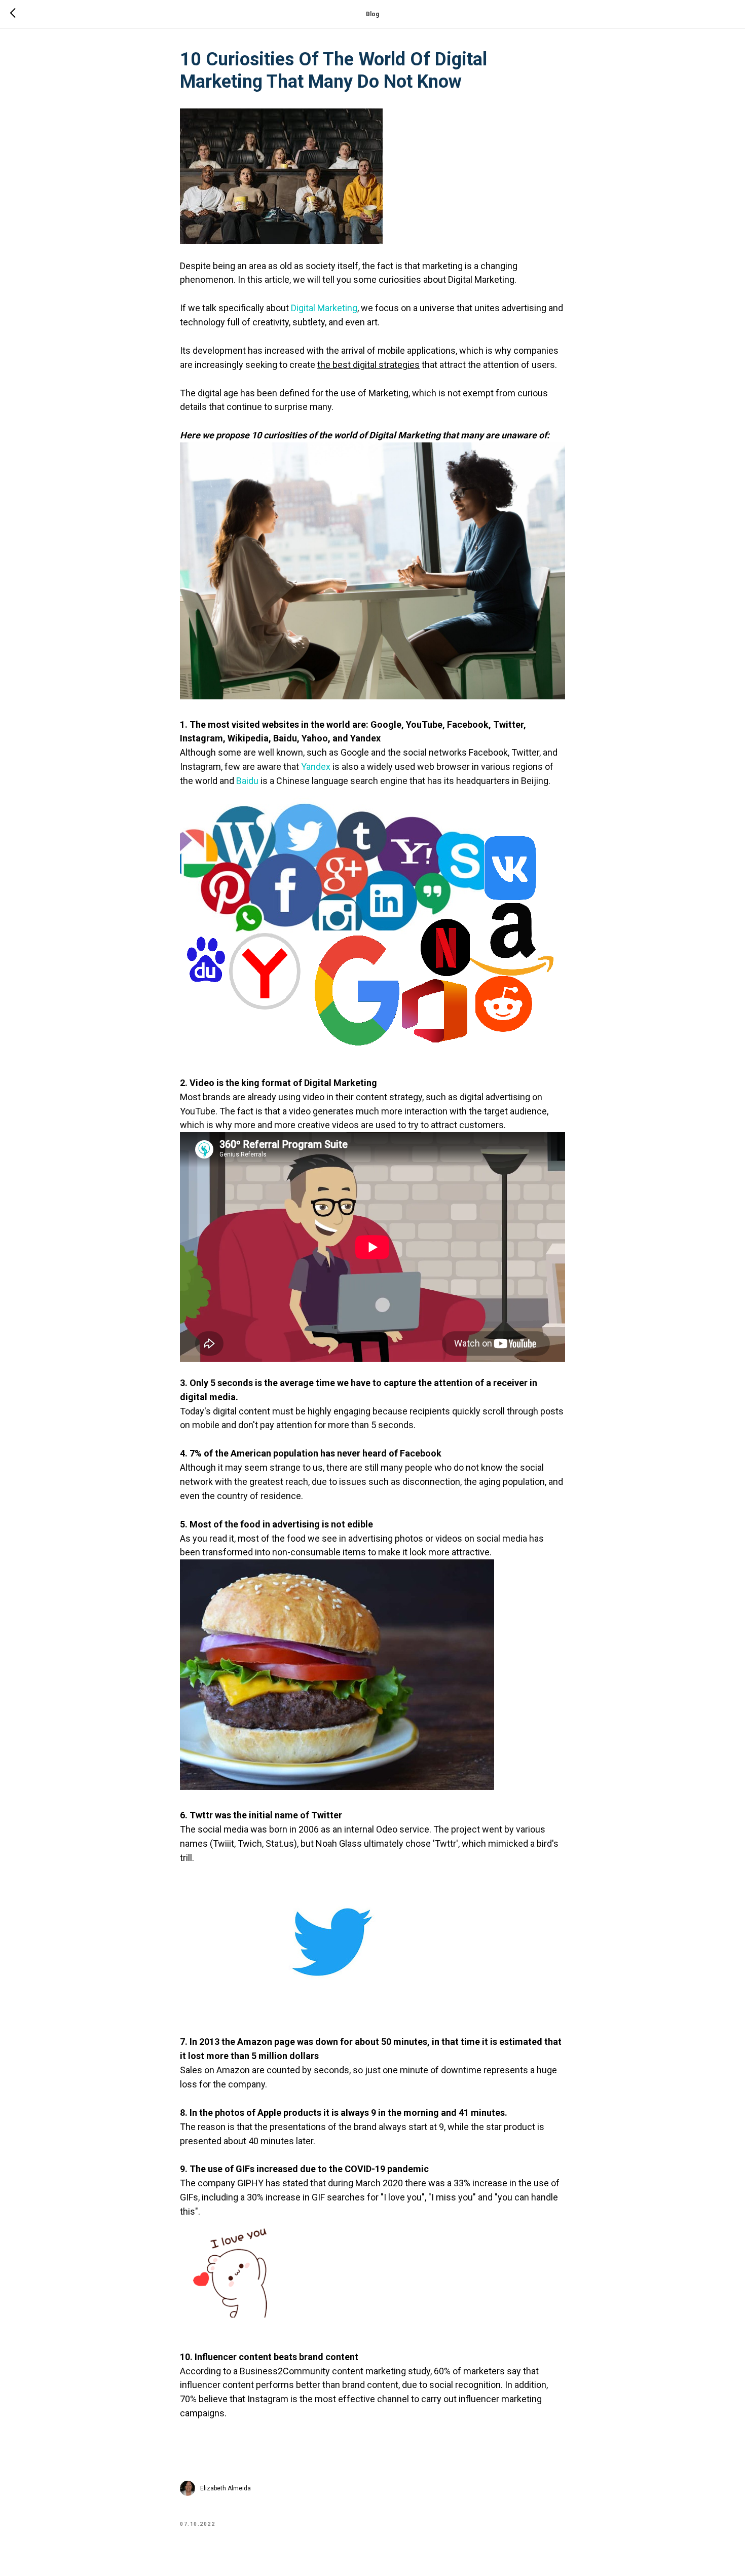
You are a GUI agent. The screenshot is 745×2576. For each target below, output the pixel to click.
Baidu (247, 781)
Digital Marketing (324, 308)
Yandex (316, 767)
